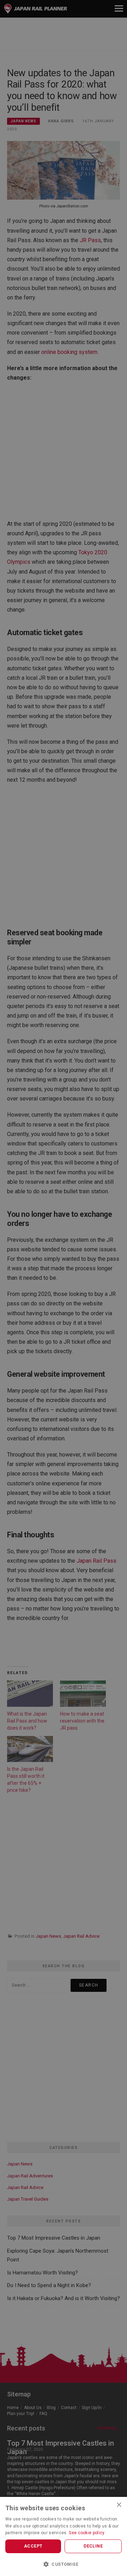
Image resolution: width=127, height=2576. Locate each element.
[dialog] (64, 1288)
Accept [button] (33, 2546)
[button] (64, 2564)
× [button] (119, 2504)
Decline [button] (93, 2546)
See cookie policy (87, 2533)
